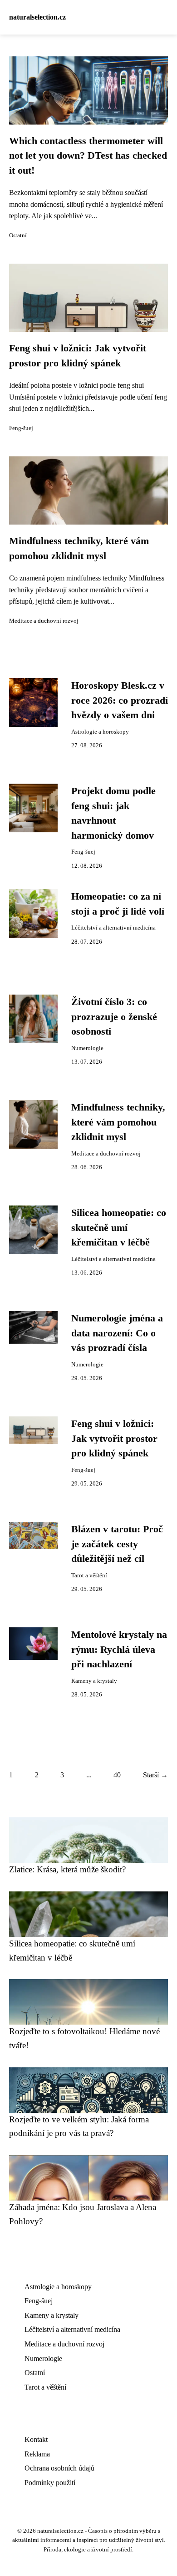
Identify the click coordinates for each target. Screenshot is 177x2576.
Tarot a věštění (89, 1576)
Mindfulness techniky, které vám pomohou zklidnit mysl (118, 1122)
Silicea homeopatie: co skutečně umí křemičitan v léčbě (119, 1228)
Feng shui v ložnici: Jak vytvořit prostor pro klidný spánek (114, 1438)
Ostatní (18, 235)
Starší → (155, 1775)
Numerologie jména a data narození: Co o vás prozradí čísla (117, 1333)
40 (117, 1775)
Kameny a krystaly (94, 1681)
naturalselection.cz (37, 17)
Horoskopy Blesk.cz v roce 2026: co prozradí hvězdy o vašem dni (120, 700)
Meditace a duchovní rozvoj (44, 621)
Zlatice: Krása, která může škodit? (67, 1869)
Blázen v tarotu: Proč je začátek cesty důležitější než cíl (117, 1544)
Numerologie (87, 1048)
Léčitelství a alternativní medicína (113, 928)
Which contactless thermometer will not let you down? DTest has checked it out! (88, 156)
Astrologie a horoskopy (100, 732)
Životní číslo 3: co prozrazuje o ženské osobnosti (114, 1017)
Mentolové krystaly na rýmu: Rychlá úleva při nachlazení (119, 1649)
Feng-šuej (21, 428)
